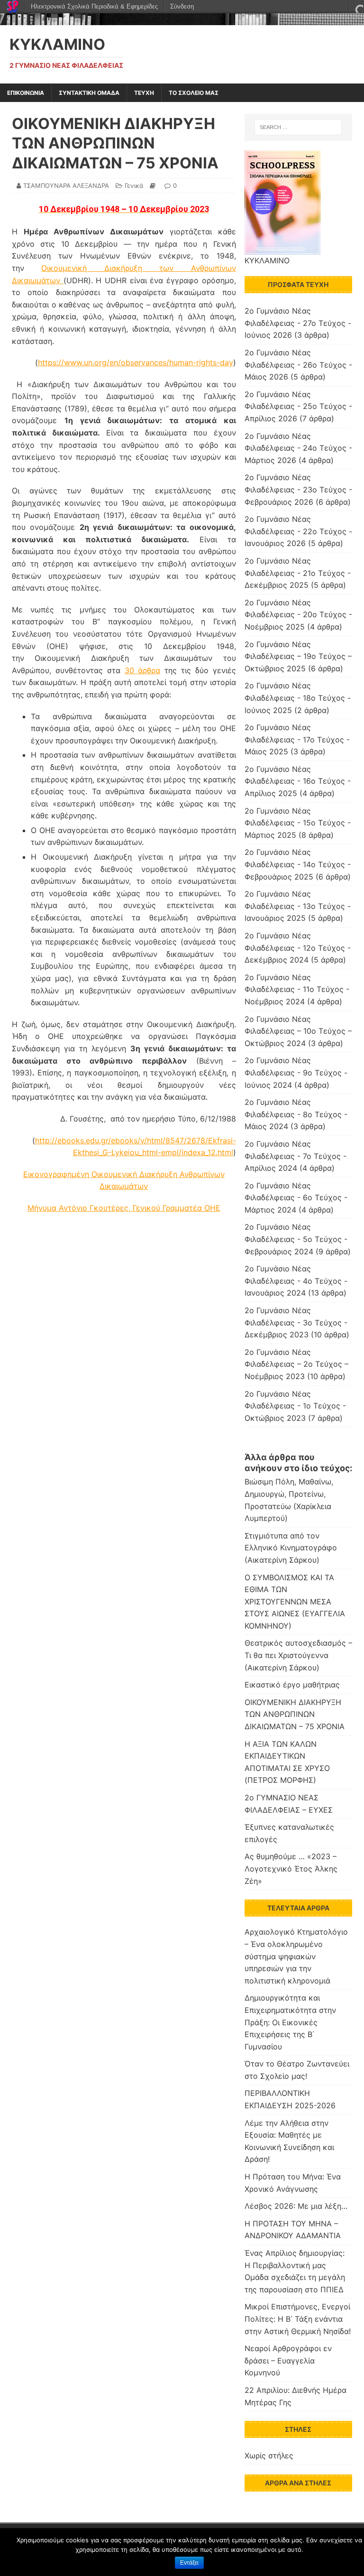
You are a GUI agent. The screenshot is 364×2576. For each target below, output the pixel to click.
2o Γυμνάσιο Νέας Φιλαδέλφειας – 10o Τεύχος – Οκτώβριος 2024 (298, 1031)
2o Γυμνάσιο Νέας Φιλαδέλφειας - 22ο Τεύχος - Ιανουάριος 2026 (298, 531)
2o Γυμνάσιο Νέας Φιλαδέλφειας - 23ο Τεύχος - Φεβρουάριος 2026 (298, 489)
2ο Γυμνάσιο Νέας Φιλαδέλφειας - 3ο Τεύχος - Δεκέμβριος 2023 (296, 1322)
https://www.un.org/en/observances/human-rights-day (136, 362)
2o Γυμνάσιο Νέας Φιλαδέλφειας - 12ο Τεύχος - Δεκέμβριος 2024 (298, 948)
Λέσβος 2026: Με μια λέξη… (296, 2206)
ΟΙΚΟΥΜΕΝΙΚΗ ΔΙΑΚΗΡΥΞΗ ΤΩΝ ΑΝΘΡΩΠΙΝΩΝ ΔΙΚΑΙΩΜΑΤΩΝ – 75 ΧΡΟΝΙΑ (295, 1714)
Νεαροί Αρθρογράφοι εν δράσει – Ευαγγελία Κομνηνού (288, 2360)
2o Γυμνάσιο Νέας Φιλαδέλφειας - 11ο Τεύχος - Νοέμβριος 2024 (297, 989)
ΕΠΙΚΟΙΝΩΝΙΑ (26, 93)
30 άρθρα (143, 670)
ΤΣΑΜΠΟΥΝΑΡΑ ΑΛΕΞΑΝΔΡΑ (66, 185)
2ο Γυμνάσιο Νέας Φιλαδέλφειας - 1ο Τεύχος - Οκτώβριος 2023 (295, 1406)
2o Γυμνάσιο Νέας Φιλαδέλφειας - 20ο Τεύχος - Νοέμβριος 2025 (298, 615)
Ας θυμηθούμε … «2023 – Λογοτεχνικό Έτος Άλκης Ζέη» (291, 1868)
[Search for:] (298, 127)
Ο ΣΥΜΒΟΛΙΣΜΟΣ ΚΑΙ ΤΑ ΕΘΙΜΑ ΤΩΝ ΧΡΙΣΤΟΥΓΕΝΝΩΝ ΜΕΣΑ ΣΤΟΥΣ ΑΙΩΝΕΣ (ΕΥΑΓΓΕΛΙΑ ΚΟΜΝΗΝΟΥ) (295, 1602)
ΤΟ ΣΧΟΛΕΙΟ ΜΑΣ (194, 93)
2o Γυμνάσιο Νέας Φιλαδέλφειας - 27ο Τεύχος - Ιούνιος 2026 (298, 323)
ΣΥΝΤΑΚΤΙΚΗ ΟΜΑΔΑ (89, 93)
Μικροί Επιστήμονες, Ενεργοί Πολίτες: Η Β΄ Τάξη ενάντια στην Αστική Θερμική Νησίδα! (298, 2319)
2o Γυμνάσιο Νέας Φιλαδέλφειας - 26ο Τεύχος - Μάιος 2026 (298, 365)
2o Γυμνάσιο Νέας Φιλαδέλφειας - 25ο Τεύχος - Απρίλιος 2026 (298, 406)
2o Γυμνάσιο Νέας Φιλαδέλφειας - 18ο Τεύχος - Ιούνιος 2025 (298, 698)
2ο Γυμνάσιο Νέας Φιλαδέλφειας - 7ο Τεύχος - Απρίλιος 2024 (296, 1156)
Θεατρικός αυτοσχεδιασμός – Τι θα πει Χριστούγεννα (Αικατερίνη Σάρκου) (298, 1655)
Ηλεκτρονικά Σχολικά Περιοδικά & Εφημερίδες (94, 6)
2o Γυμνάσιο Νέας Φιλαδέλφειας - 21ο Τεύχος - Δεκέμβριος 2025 (298, 573)
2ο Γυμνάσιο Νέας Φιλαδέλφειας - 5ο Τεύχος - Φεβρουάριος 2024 (296, 1239)
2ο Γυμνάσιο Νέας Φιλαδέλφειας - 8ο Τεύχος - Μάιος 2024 (296, 1114)
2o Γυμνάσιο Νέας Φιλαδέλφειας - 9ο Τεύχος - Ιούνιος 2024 (296, 1072)
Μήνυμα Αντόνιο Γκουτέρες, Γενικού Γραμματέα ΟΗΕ (124, 1208)
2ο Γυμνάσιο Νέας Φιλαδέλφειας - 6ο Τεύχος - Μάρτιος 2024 (296, 1198)
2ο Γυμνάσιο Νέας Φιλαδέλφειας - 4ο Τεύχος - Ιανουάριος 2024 (296, 1281)
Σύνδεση (182, 6)
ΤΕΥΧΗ (144, 93)
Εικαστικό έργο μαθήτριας (292, 1685)
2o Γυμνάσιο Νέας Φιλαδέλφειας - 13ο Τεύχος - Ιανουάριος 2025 (298, 906)
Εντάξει (189, 2563)
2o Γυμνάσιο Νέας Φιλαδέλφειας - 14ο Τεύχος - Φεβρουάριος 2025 (298, 864)
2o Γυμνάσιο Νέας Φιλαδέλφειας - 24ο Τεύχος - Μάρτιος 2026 (298, 448)
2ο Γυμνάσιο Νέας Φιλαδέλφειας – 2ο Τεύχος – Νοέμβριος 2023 (296, 1364)
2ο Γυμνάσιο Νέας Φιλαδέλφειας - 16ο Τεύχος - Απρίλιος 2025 (298, 781)
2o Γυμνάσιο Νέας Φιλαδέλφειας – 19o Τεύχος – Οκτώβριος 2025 (298, 656)
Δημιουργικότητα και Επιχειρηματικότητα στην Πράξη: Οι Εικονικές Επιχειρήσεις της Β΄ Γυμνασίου (290, 2022)
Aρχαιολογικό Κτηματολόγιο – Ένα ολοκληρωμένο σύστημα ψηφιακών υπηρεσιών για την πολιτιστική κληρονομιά (296, 1956)
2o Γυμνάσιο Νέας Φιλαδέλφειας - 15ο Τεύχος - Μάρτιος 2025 (298, 823)
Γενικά (134, 185)
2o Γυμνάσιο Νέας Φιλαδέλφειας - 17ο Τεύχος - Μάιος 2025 (297, 739)
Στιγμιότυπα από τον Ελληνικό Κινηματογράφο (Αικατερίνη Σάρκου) (291, 1548)
